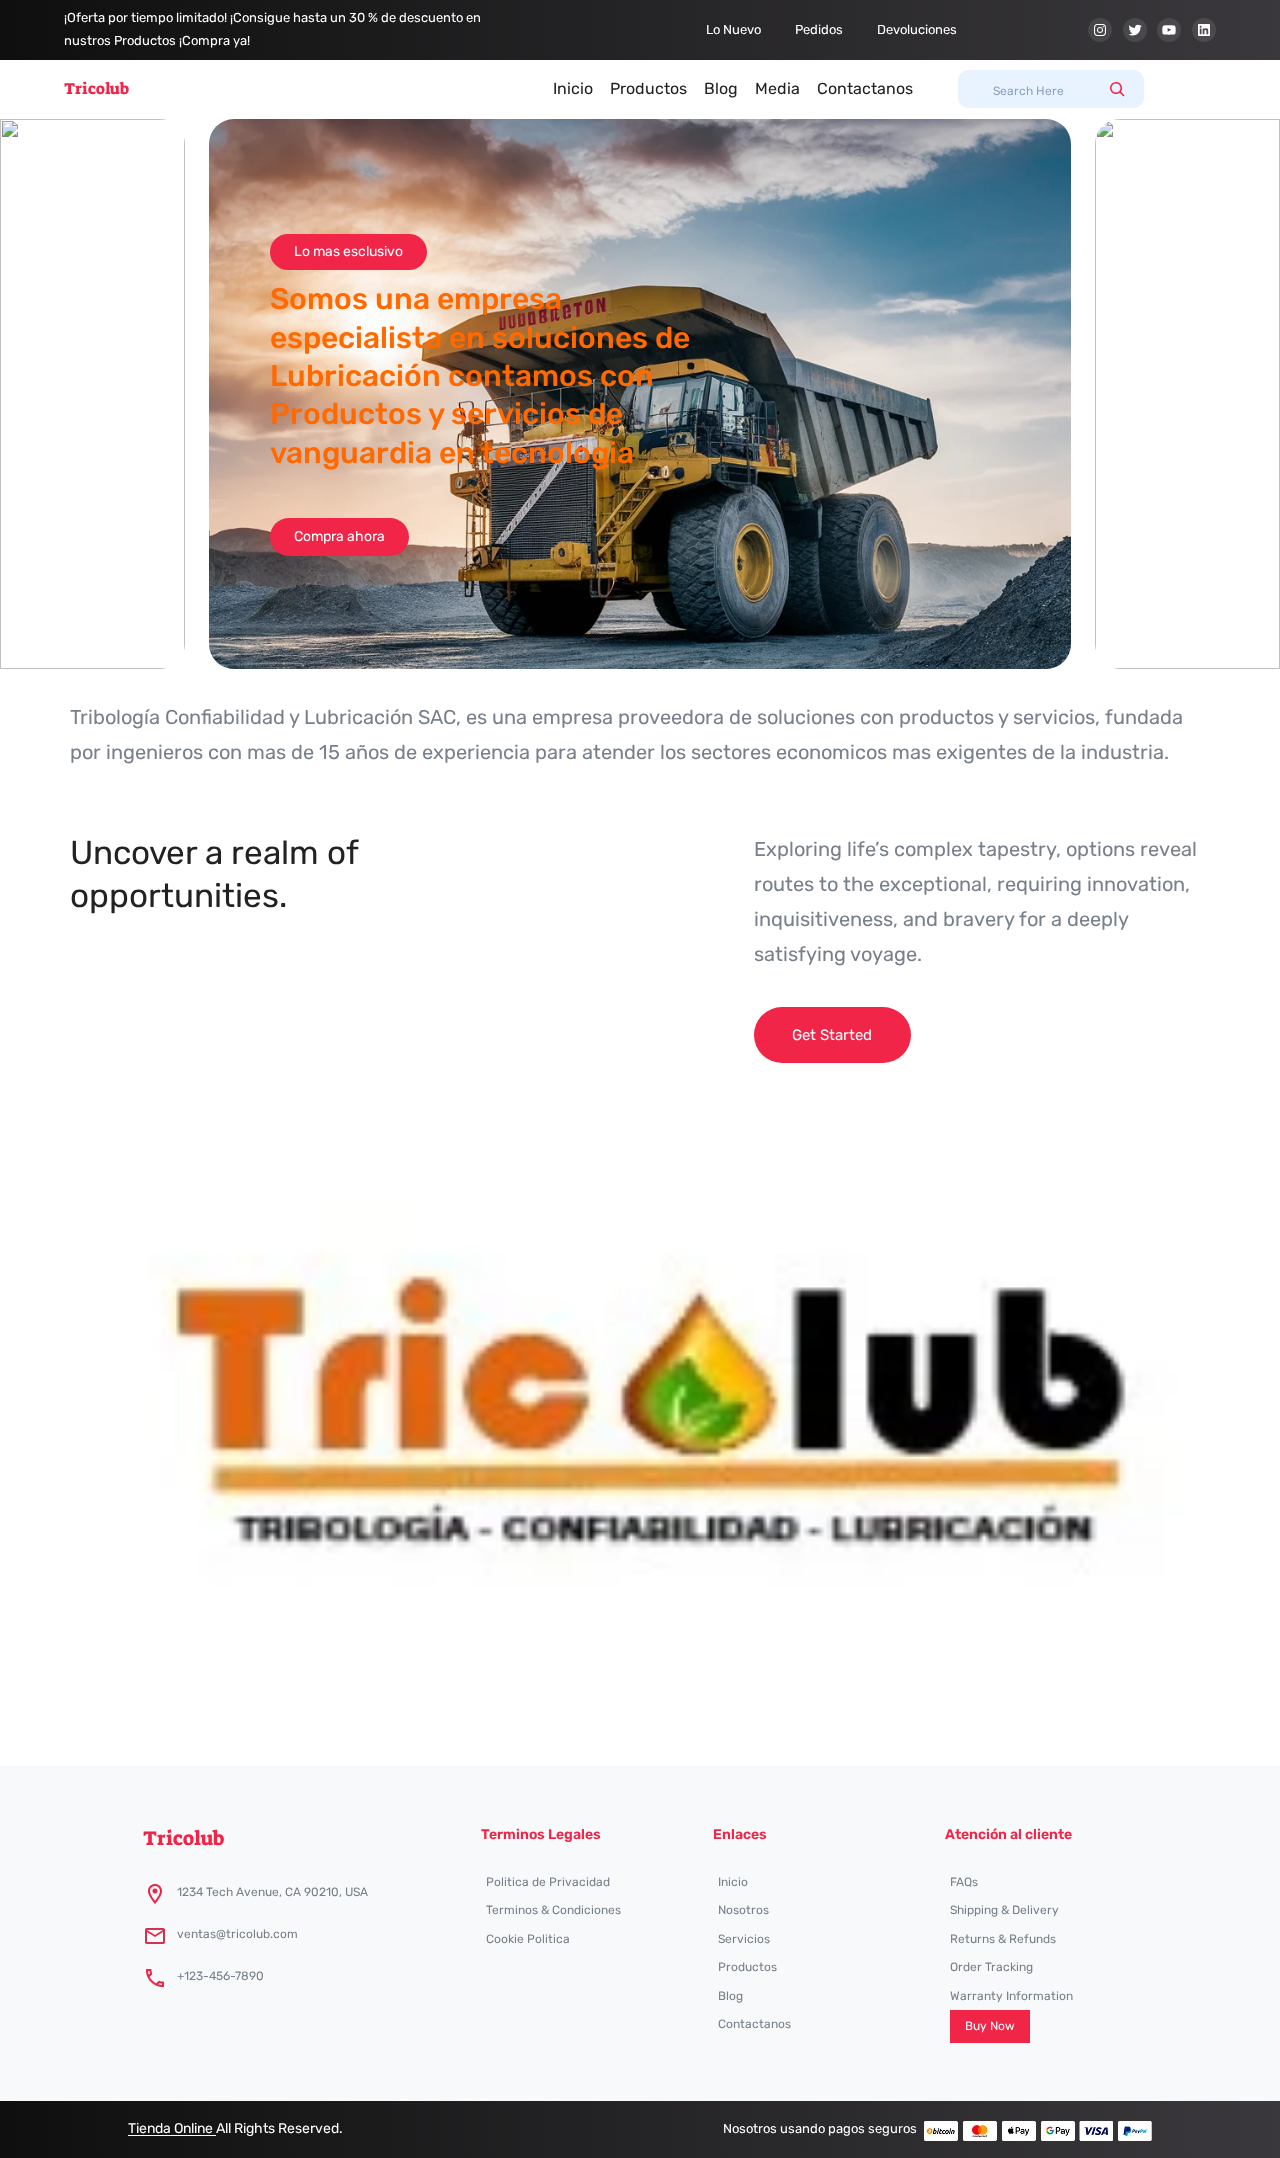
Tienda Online (172, 2128)
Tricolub (96, 88)
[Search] (1117, 89)
